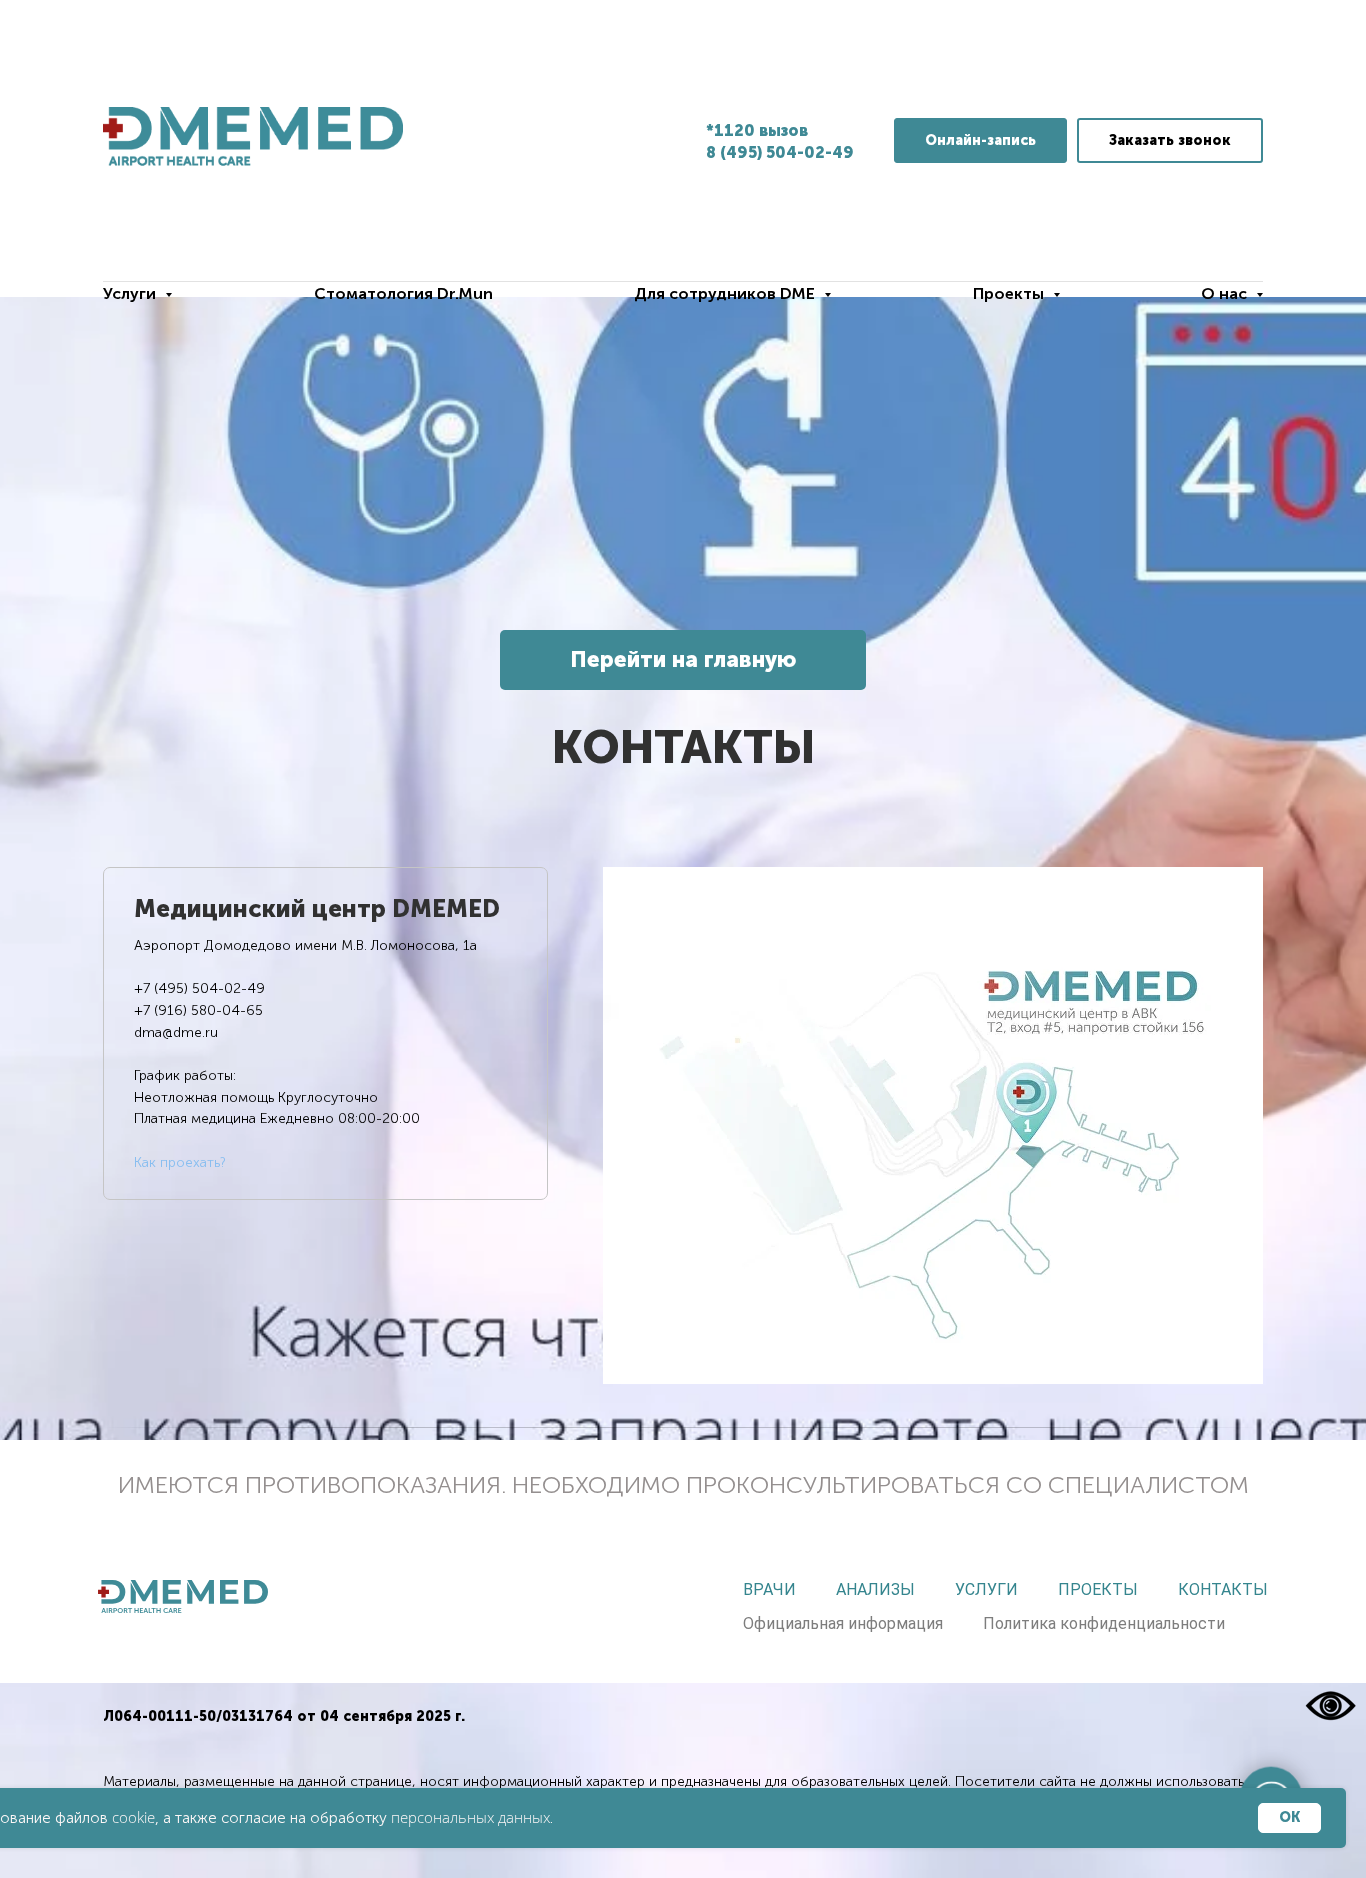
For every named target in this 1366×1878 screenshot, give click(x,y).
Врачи (769, 1589)
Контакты (1223, 1589)
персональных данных (470, 1817)
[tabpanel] (933, 1125)
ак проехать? (184, 1162)
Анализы (875, 1589)
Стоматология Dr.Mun (403, 293)
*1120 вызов (757, 130)
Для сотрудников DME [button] (726, 293)
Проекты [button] (1010, 293)
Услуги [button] (131, 293)
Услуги (986, 1589)
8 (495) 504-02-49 (780, 152)
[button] (1170, 140)
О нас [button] (1226, 293)
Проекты (1098, 1589)
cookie (133, 1817)
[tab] (325, 1033)
